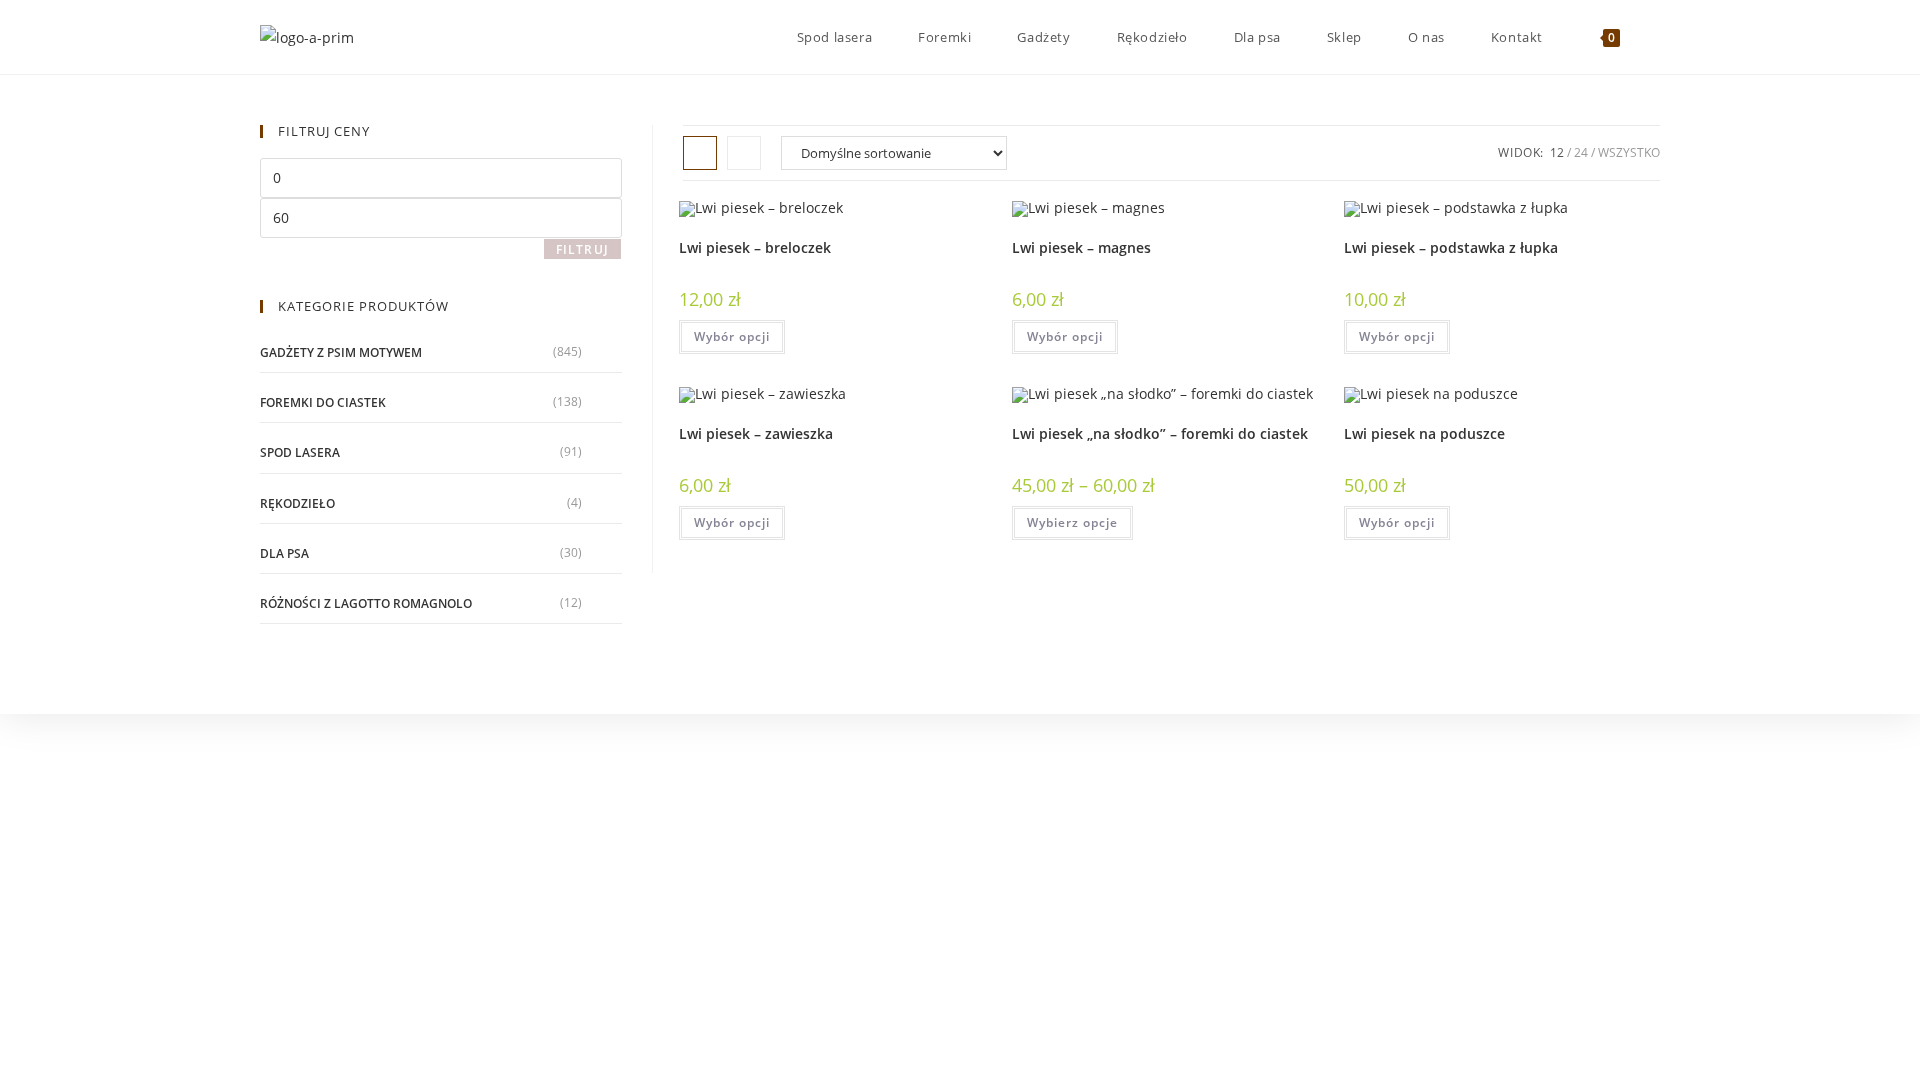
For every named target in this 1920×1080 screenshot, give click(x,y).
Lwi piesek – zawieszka (756, 433)
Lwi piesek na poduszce (1424, 433)
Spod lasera (300, 452)
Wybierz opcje (1072, 522)
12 (1557, 152)
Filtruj (582, 249)
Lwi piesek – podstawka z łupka (1451, 247)
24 (1581, 152)
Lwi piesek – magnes (1081, 247)
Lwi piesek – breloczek (755, 247)
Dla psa (284, 553)
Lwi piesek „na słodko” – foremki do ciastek (1160, 433)
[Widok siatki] (700, 153)
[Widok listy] (744, 153)
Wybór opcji (732, 336)
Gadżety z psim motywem (341, 352)
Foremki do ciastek (323, 402)
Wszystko (1629, 152)
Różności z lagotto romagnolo (366, 603)
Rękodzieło (297, 503)
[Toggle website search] (1655, 37)
